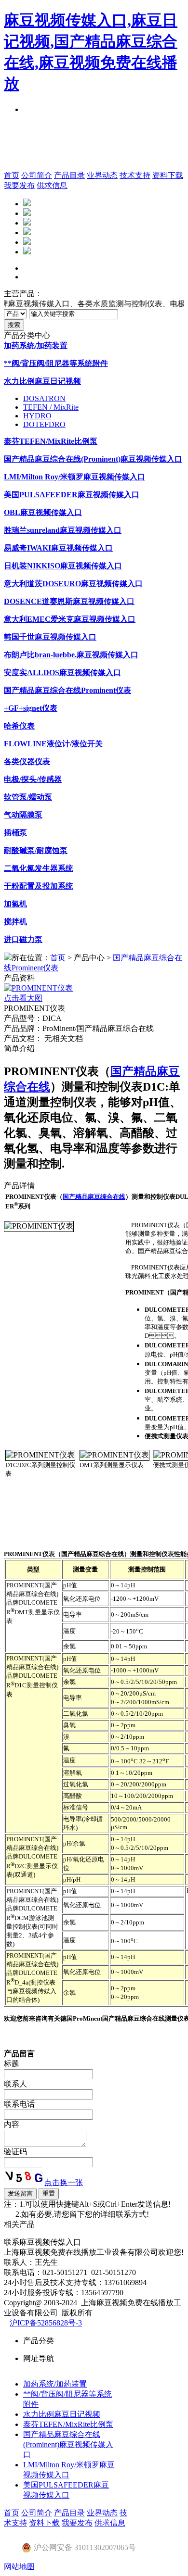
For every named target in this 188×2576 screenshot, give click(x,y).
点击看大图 (23, 998)
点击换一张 (64, 2182)
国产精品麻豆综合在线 (94, 1197)
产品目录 (69, 175)
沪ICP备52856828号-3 (46, 2323)
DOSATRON (44, 398)
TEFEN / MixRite (51, 407)
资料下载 (168, 175)
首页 (12, 175)
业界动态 (102, 175)
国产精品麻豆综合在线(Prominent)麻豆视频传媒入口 (68, 2444)
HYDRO (37, 416)
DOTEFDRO (44, 424)
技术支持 (135, 175)
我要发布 (19, 185)
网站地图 (19, 2567)
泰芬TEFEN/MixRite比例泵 (68, 2424)
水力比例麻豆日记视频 (62, 2414)
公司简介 (37, 175)
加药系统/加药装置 (55, 2384)
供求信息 (52, 185)
